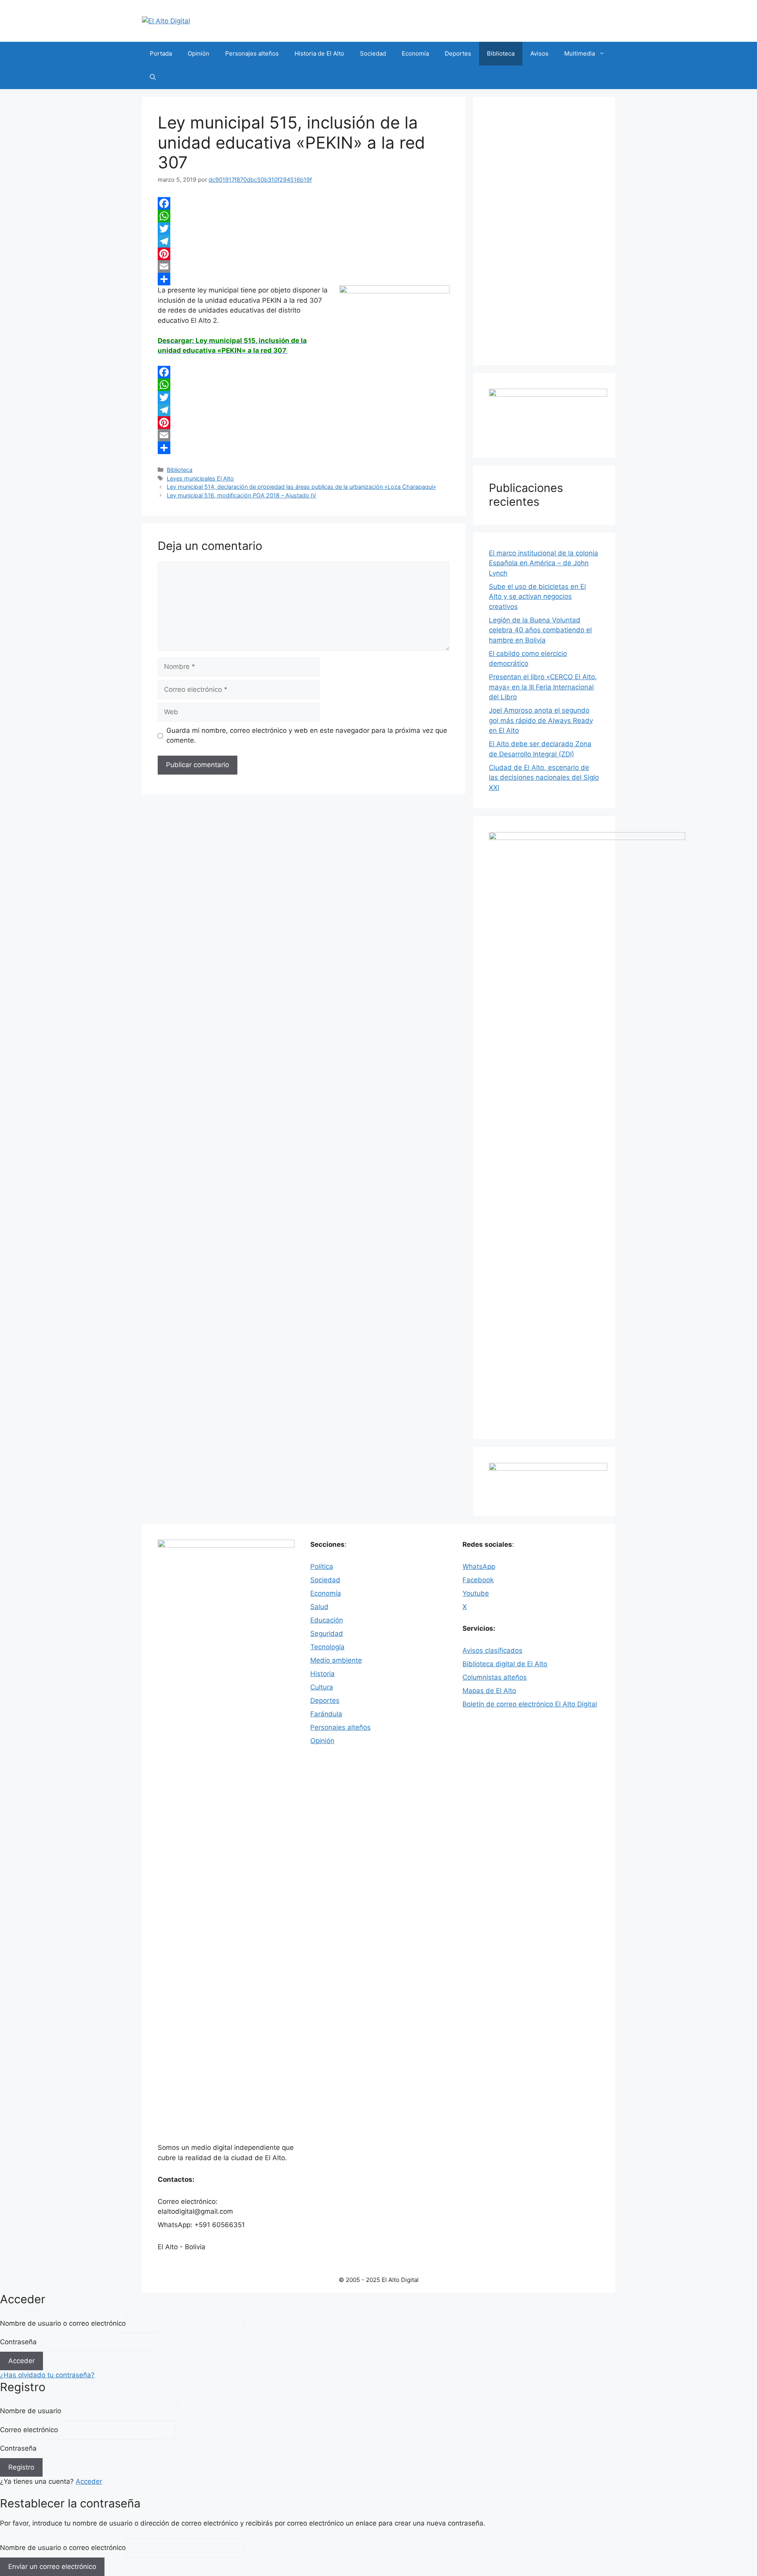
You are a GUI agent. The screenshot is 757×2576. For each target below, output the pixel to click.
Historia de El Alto (319, 53)
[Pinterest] (304, 254)
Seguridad (327, 1634)
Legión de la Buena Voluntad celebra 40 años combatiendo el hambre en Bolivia (540, 630)
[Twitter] (304, 229)
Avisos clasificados (492, 1650)
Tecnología (327, 1647)
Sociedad (373, 53)
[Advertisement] (544, 231)
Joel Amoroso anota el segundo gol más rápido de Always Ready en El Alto (541, 720)
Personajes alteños (252, 53)
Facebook (478, 1580)
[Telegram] (304, 241)
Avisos (539, 53)
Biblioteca (501, 53)
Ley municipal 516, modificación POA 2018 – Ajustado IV (241, 495)
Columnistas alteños (495, 1677)
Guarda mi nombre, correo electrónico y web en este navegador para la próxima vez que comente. (307, 736)
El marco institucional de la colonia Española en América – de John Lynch (544, 563)
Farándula (326, 1714)
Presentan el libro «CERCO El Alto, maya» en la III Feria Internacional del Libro (543, 687)
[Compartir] (304, 279)
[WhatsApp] (304, 216)
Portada (161, 53)
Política (322, 1566)
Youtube (476, 1593)
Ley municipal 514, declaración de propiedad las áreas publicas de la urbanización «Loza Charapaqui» (301, 487)
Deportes (458, 53)
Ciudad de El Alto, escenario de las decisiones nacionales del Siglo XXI (544, 778)
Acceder (89, 2481)
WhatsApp (479, 1566)
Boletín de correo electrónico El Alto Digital (530, 1704)
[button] (153, 77)
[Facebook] (304, 203)
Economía (415, 53)
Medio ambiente (336, 1660)
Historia (323, 1674)
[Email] (304, 266)
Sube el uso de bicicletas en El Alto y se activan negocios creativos (537, 597)
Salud (319, 1607)
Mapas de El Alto (489, 1691)
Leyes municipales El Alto (200, 478)
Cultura (322, 1687)
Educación (327, 1620)
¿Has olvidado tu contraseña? (47, 2375)
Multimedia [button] (580, 53)
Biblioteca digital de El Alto (505, 1664)
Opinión (199, 53)
